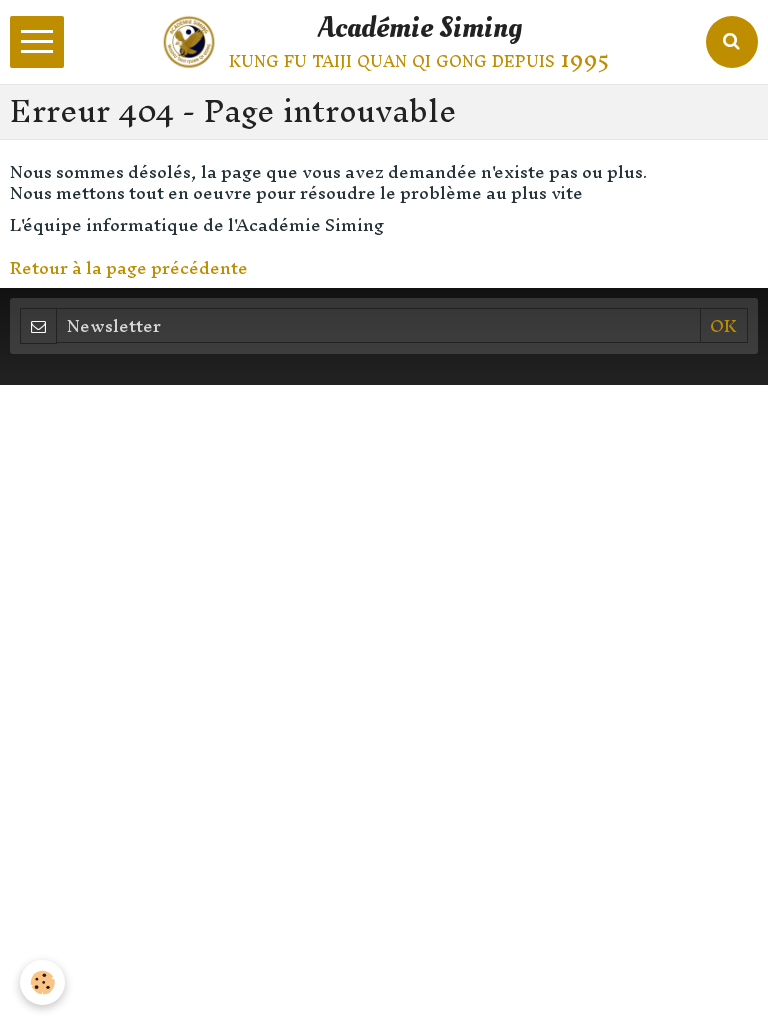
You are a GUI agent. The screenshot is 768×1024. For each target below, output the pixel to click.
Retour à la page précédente (129, 267)
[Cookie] (42, 982)
